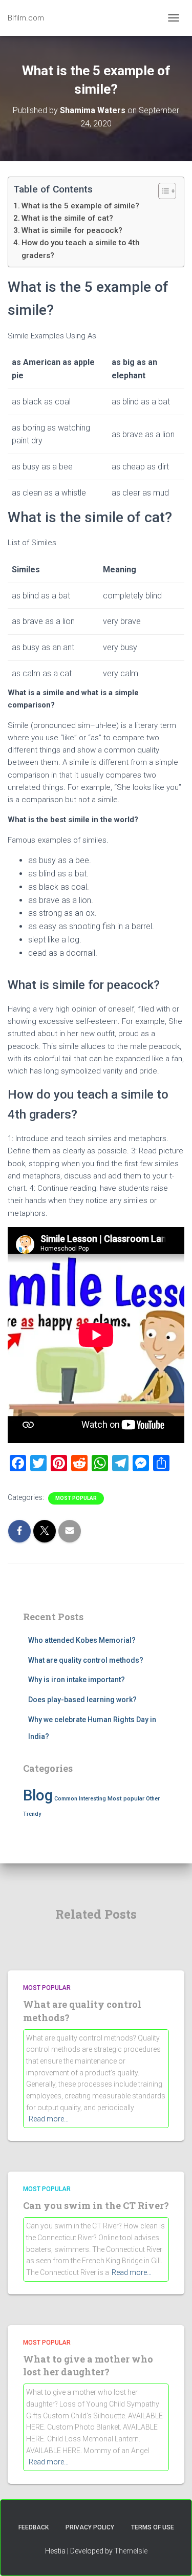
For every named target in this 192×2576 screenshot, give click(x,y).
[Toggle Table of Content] (162, 191)
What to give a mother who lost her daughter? (88, 2365)
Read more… (49, 2119)
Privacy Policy (90, 2527)
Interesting (92, 1799)
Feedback (34, 2527)
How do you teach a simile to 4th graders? (81, 249)
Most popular (76, 1498)
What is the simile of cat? (67, 218)
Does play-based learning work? (82, 1700)
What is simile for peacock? (72, 230)
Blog (38, 1795)
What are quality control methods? (86, 1660)
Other (153, 1799)
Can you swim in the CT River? (96, 2205)
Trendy (32, 1814)
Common (66, 1799)
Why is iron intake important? (77, 1680)
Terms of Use (153, 2527)
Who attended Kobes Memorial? (82, 1640)
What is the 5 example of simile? (80, 206)
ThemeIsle (131, 2551)
